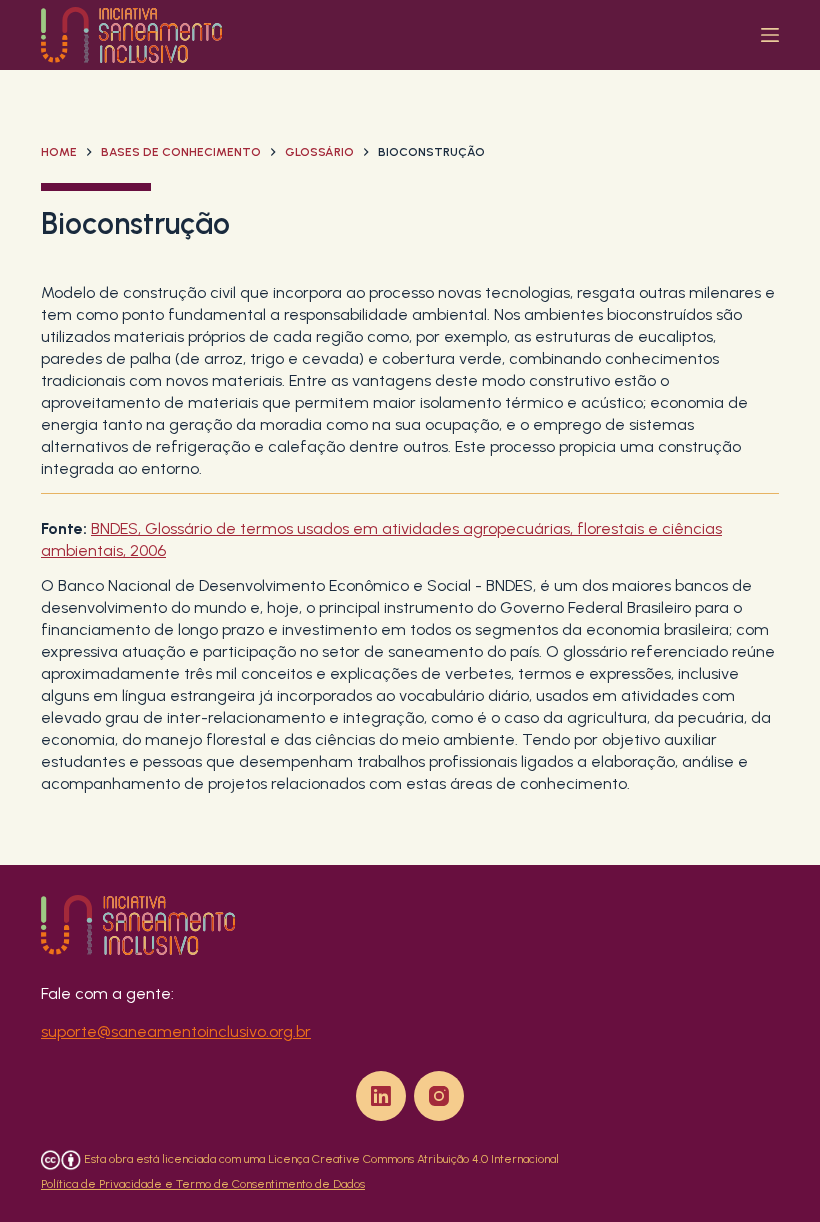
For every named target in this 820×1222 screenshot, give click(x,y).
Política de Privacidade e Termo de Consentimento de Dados (203, 1184)
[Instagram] (439, 1096)
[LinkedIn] (381, 1096)
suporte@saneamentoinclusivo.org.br (176, 1031)
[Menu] (770, 35)
